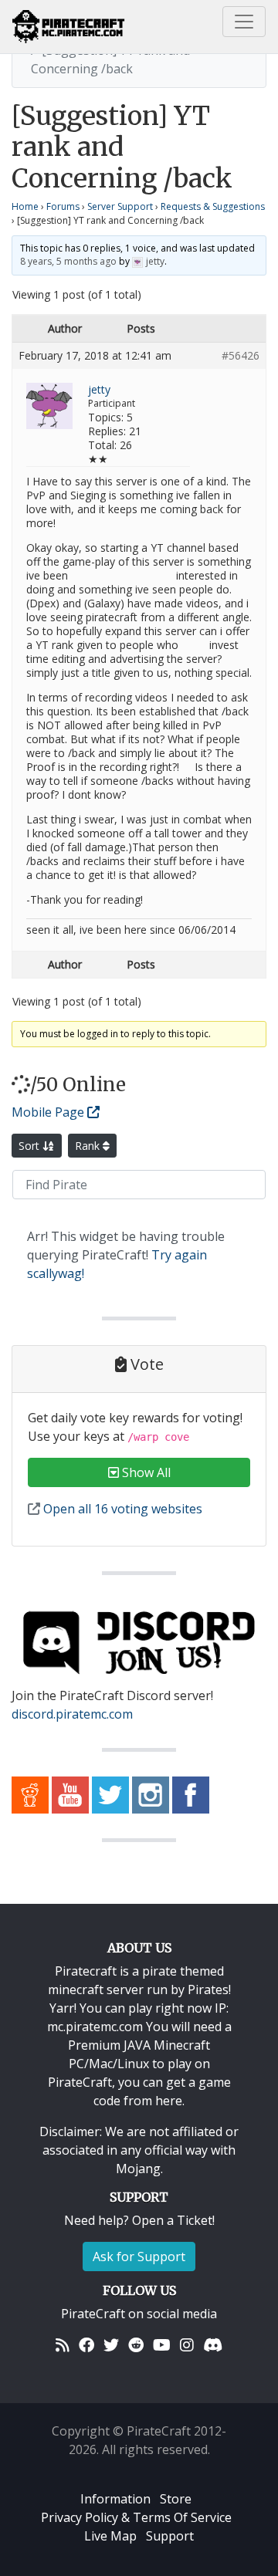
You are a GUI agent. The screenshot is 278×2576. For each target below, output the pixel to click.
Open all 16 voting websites (121, 1509)
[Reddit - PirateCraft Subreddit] (30, 1793)
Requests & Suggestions (213, 206)
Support (170, 2536)
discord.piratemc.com (72, 1714)
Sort (31, 1146)
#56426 (241, 356)
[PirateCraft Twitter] (110, 1793)
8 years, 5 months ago (68, 261)
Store (176, 2499)
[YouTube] (162, 2344)
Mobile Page (49, 1112)
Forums (63, 206)
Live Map (110, 2536)
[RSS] (63, 2344)
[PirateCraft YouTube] (70, 1793)
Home (25, 206)
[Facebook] (86, 2344)
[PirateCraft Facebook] (191, 1793)
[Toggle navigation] (244, 22)
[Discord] (213, 2344)
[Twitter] (111, 2344)
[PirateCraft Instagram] (151, 1793)
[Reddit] (136, 2344)
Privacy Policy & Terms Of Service (136, 2517)
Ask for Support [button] (139, 2257)
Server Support (120, 206)
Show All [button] (145, 1472)
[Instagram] (187, 2344)
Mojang (138, 2169)
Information (115, 2499)
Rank (89, 1146)
